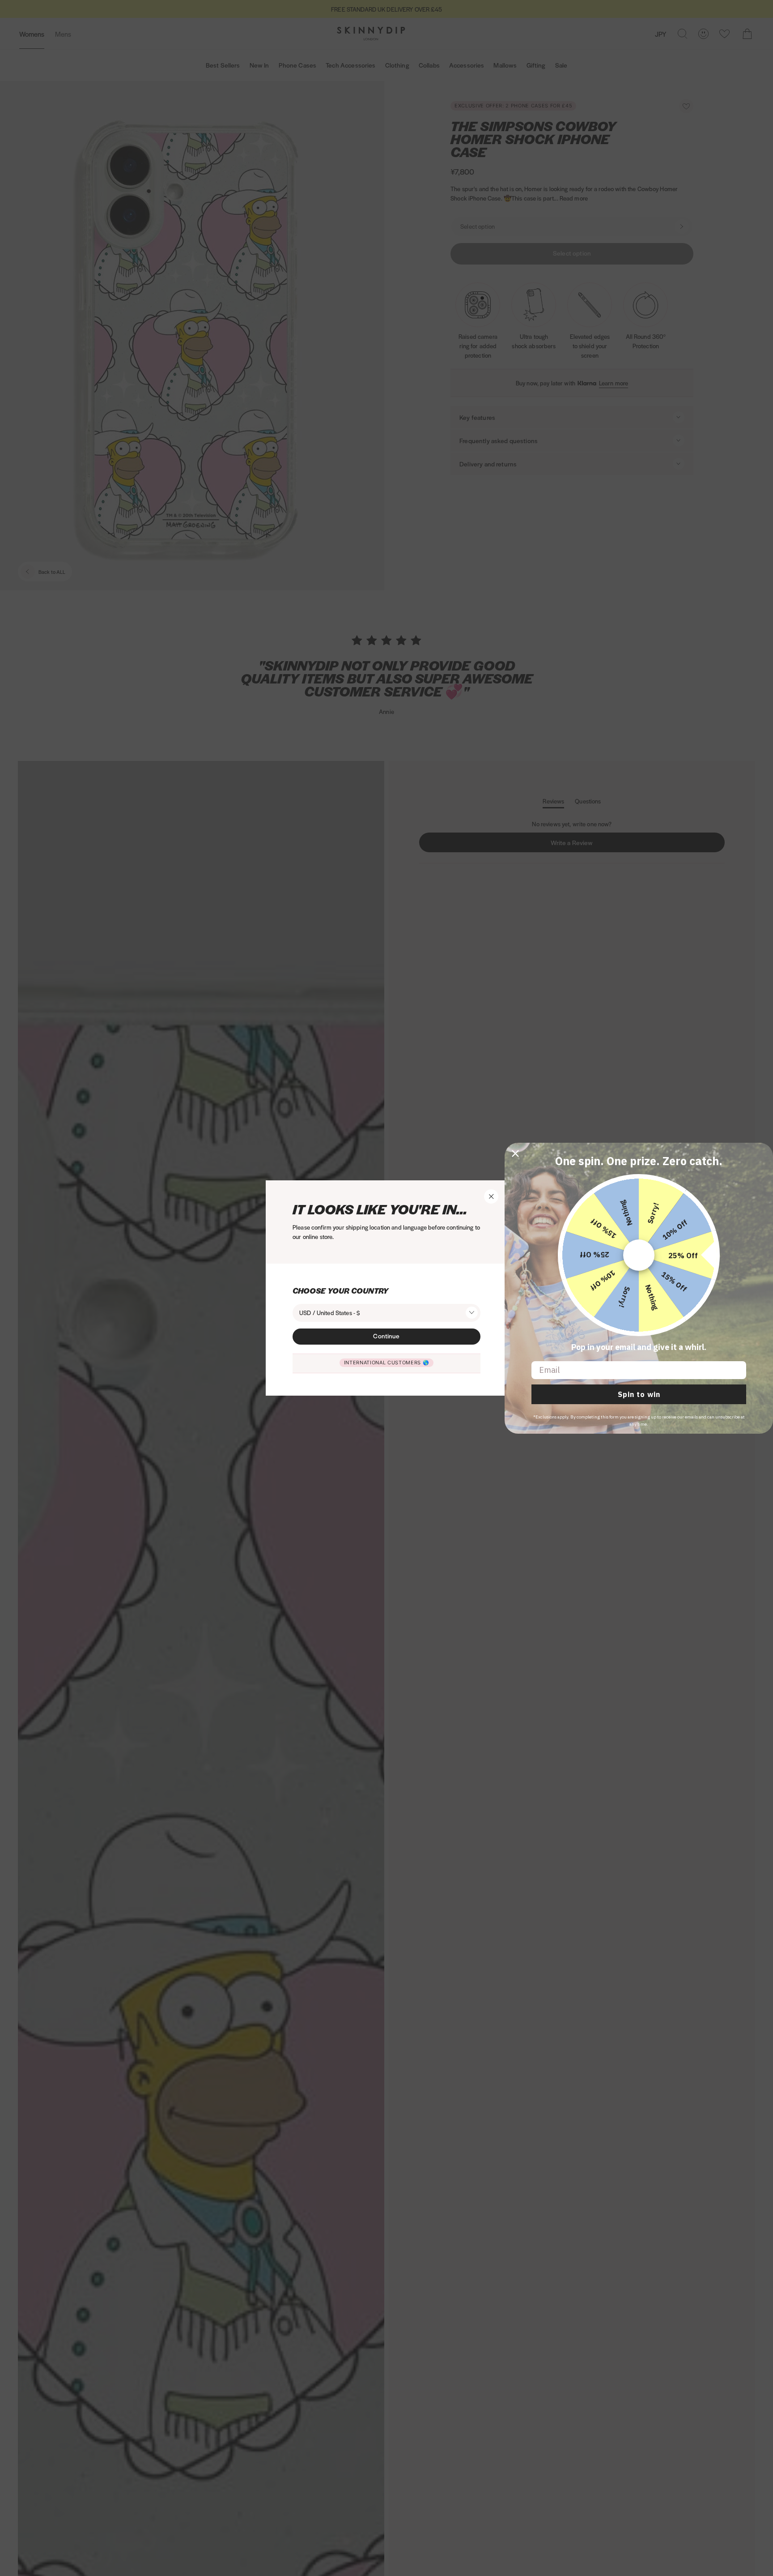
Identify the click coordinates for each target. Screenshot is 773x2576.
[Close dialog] (515, 1153)
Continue (386, 1336)
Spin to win (639, 1394)
